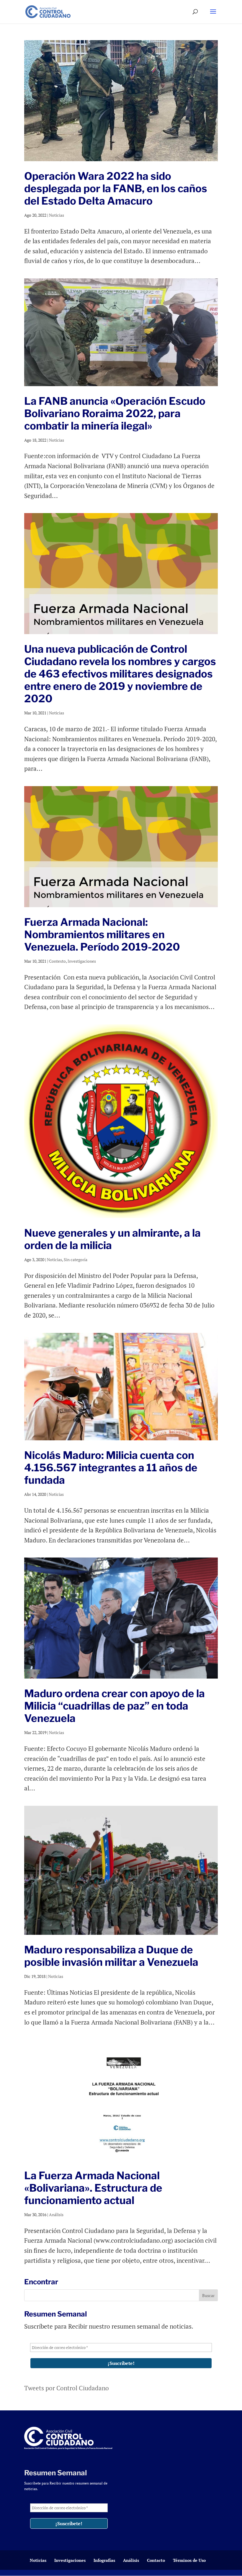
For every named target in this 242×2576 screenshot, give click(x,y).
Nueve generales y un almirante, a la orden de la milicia (112, 1239)
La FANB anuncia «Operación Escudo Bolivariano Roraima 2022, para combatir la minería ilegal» (115, 413)
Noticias (57, 215)
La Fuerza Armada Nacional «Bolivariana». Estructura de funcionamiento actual (93, 2188)
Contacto (156, 2560)
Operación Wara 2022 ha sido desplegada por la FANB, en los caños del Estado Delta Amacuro (116, 188)
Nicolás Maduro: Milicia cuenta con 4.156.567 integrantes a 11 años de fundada (111, 1468)
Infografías (104, 2560)
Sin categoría (76, 1260)
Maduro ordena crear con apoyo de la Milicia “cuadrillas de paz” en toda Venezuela (115, 1706)
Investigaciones (82, 961)
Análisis (56, 2215)
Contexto (57, 961)
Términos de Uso (189, 2560)
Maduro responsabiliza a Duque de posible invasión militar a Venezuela (111, 1956)
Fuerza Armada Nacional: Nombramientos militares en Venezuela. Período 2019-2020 (102, 934)
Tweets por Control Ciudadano (67, 2388)
